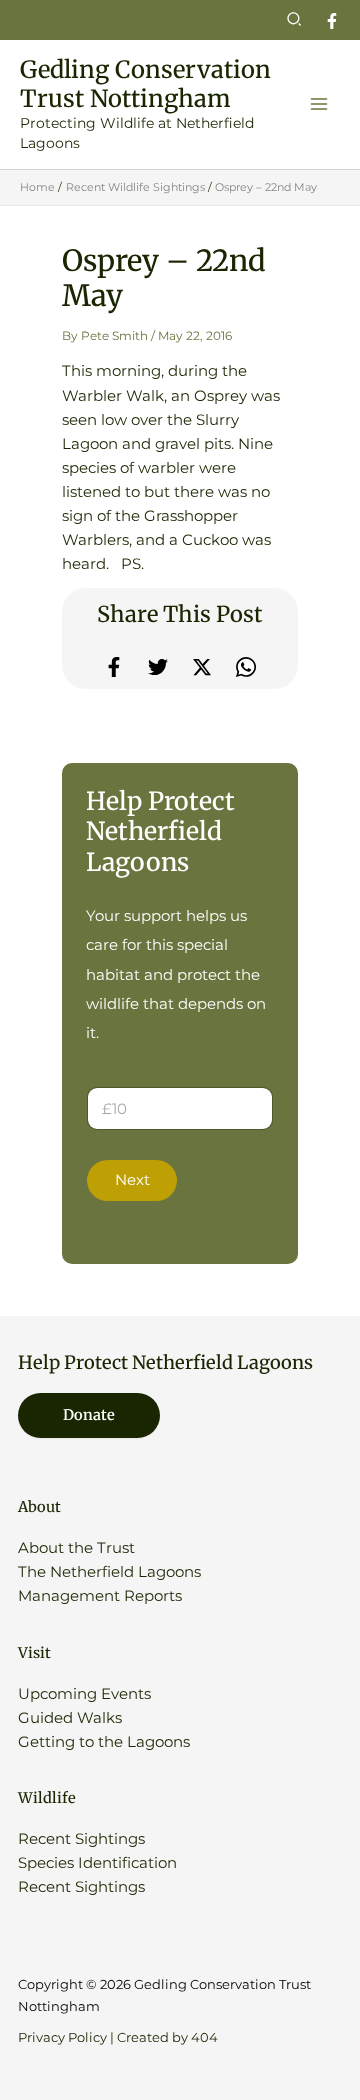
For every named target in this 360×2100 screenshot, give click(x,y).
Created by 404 (167, 2037)
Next (132, 1180)
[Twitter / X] (202, 667)
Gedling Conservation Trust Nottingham (145, 84)
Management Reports (100, 1596)
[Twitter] (158, 667)
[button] (295, 20)
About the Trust (76, 1548)
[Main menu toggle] (319, 104)
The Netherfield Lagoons (109, 1572)
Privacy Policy (62, 2037)
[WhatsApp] (246, 667)
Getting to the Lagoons (104, 1742)
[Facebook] (332, 21)
